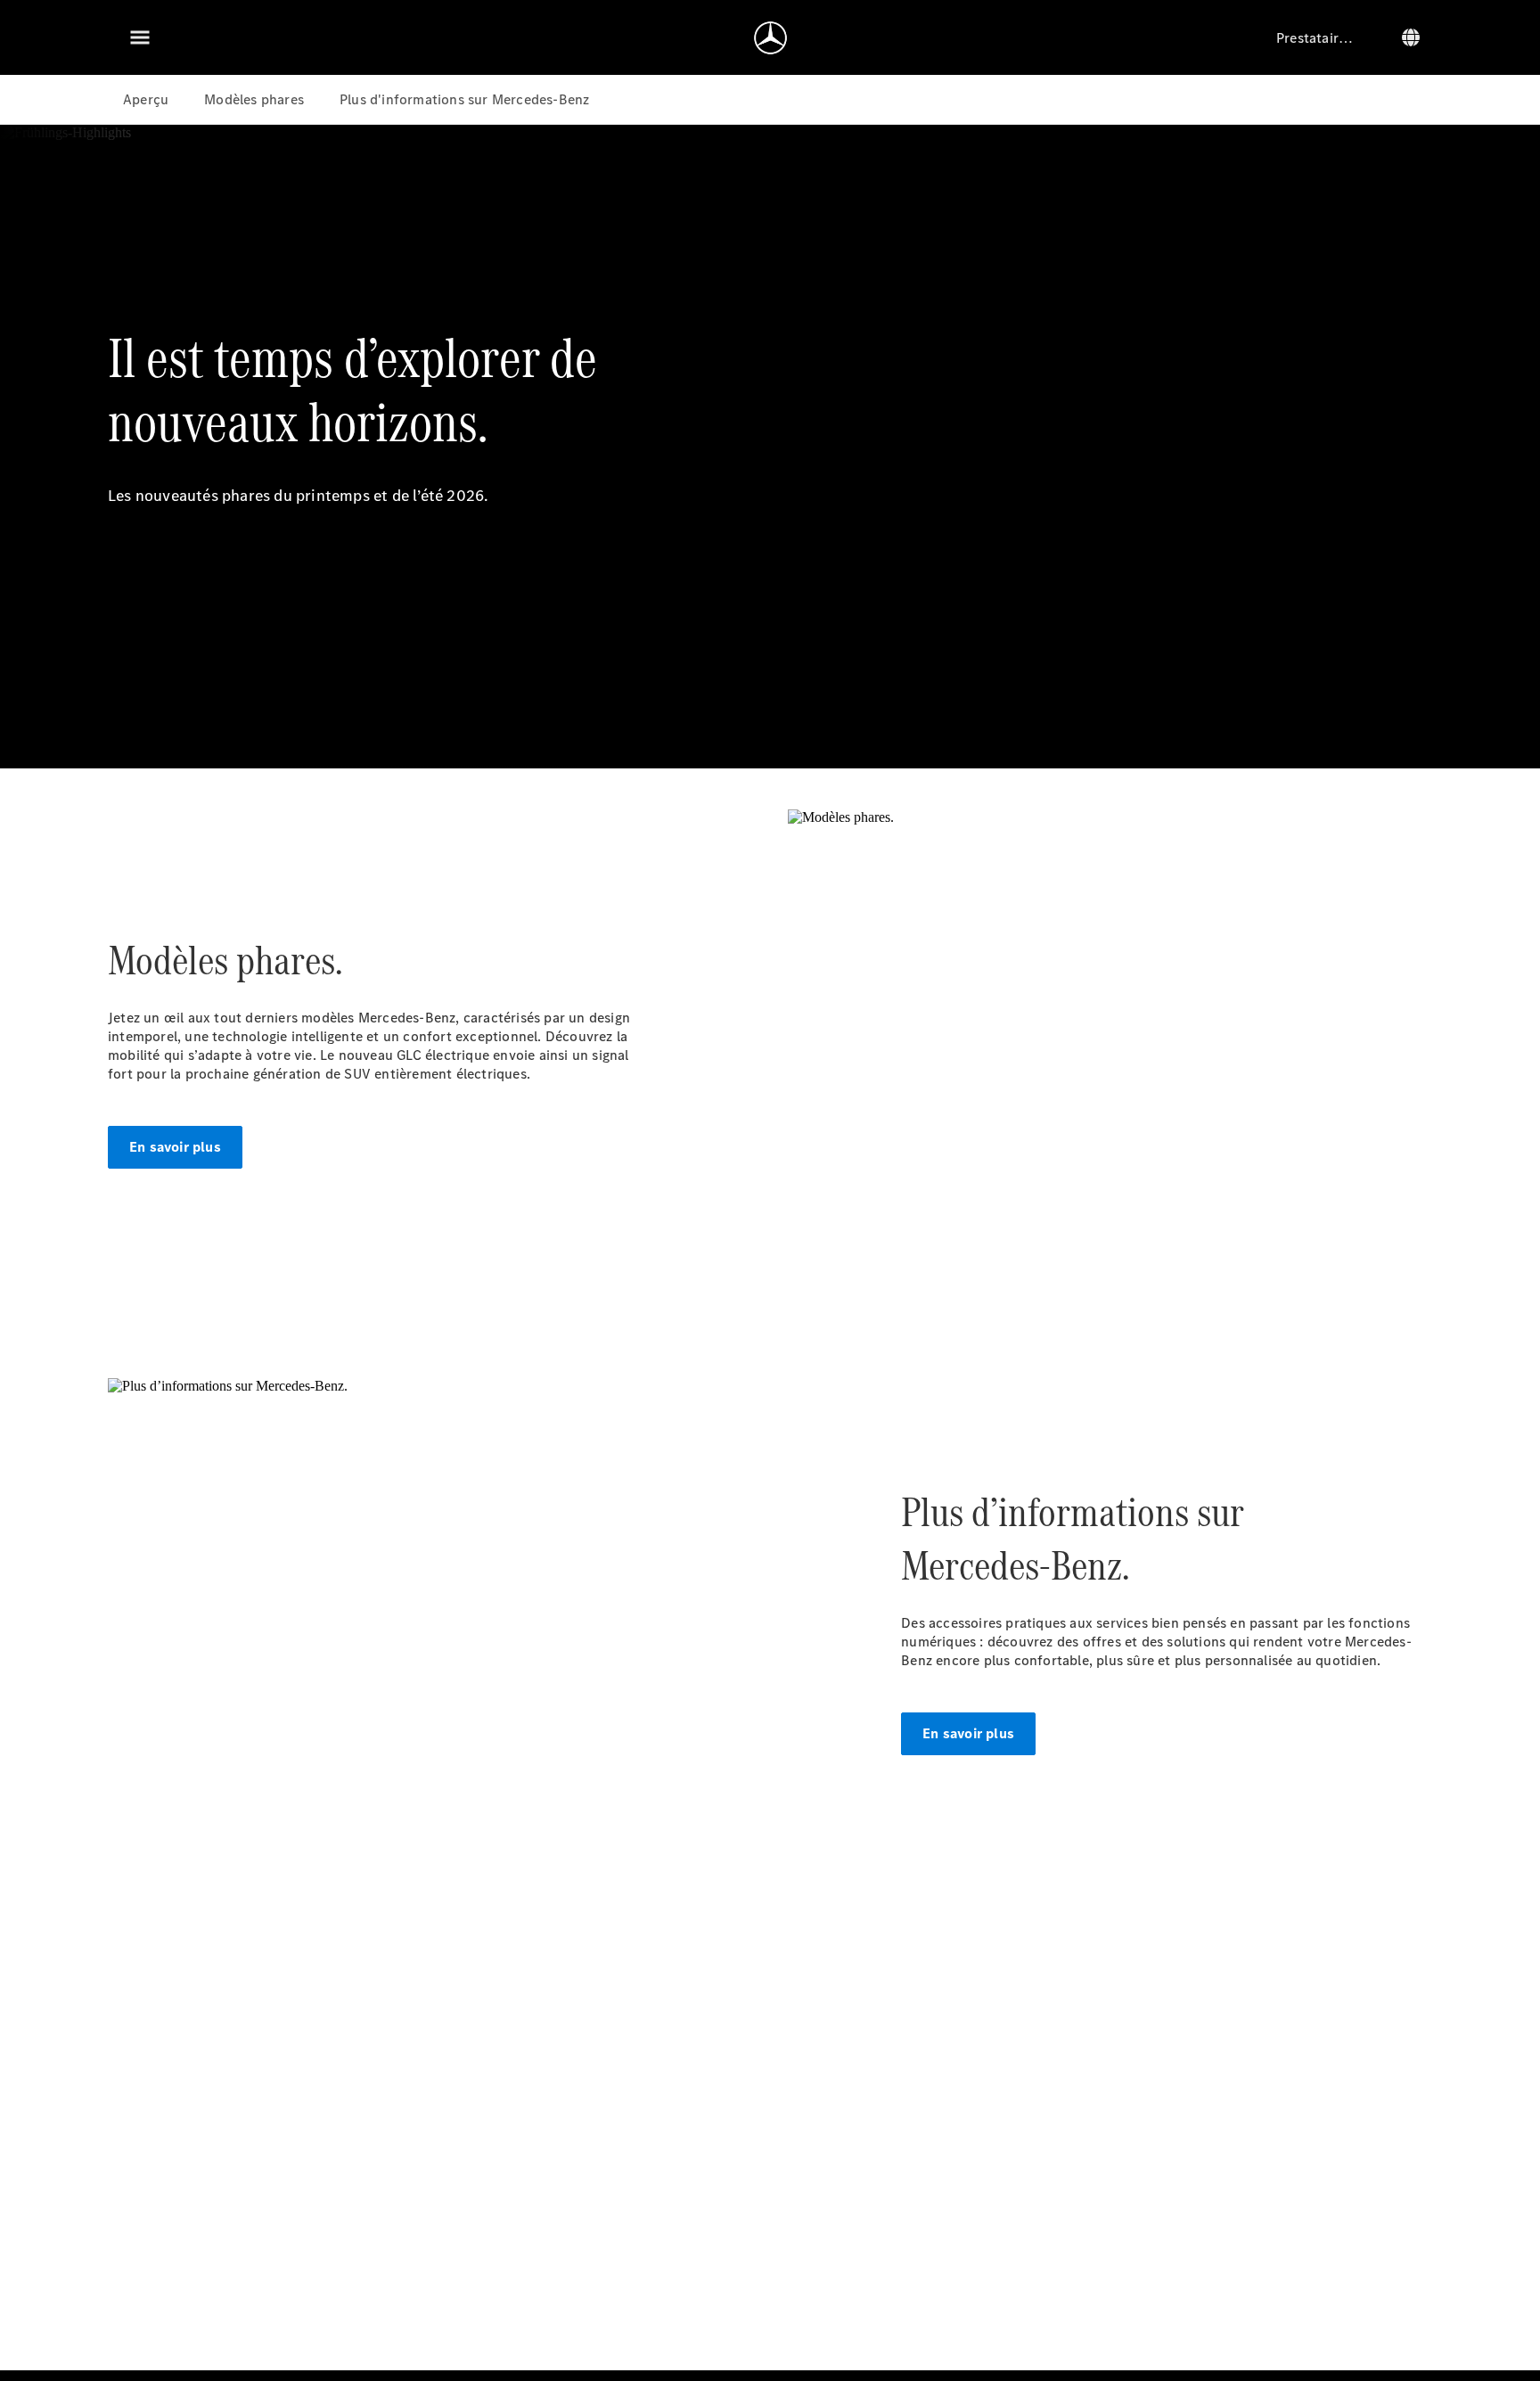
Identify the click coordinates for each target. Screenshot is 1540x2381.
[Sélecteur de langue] (1411, 37)
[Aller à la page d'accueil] (770, 37)
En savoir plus (175, 1147)
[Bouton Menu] (140, 37)
